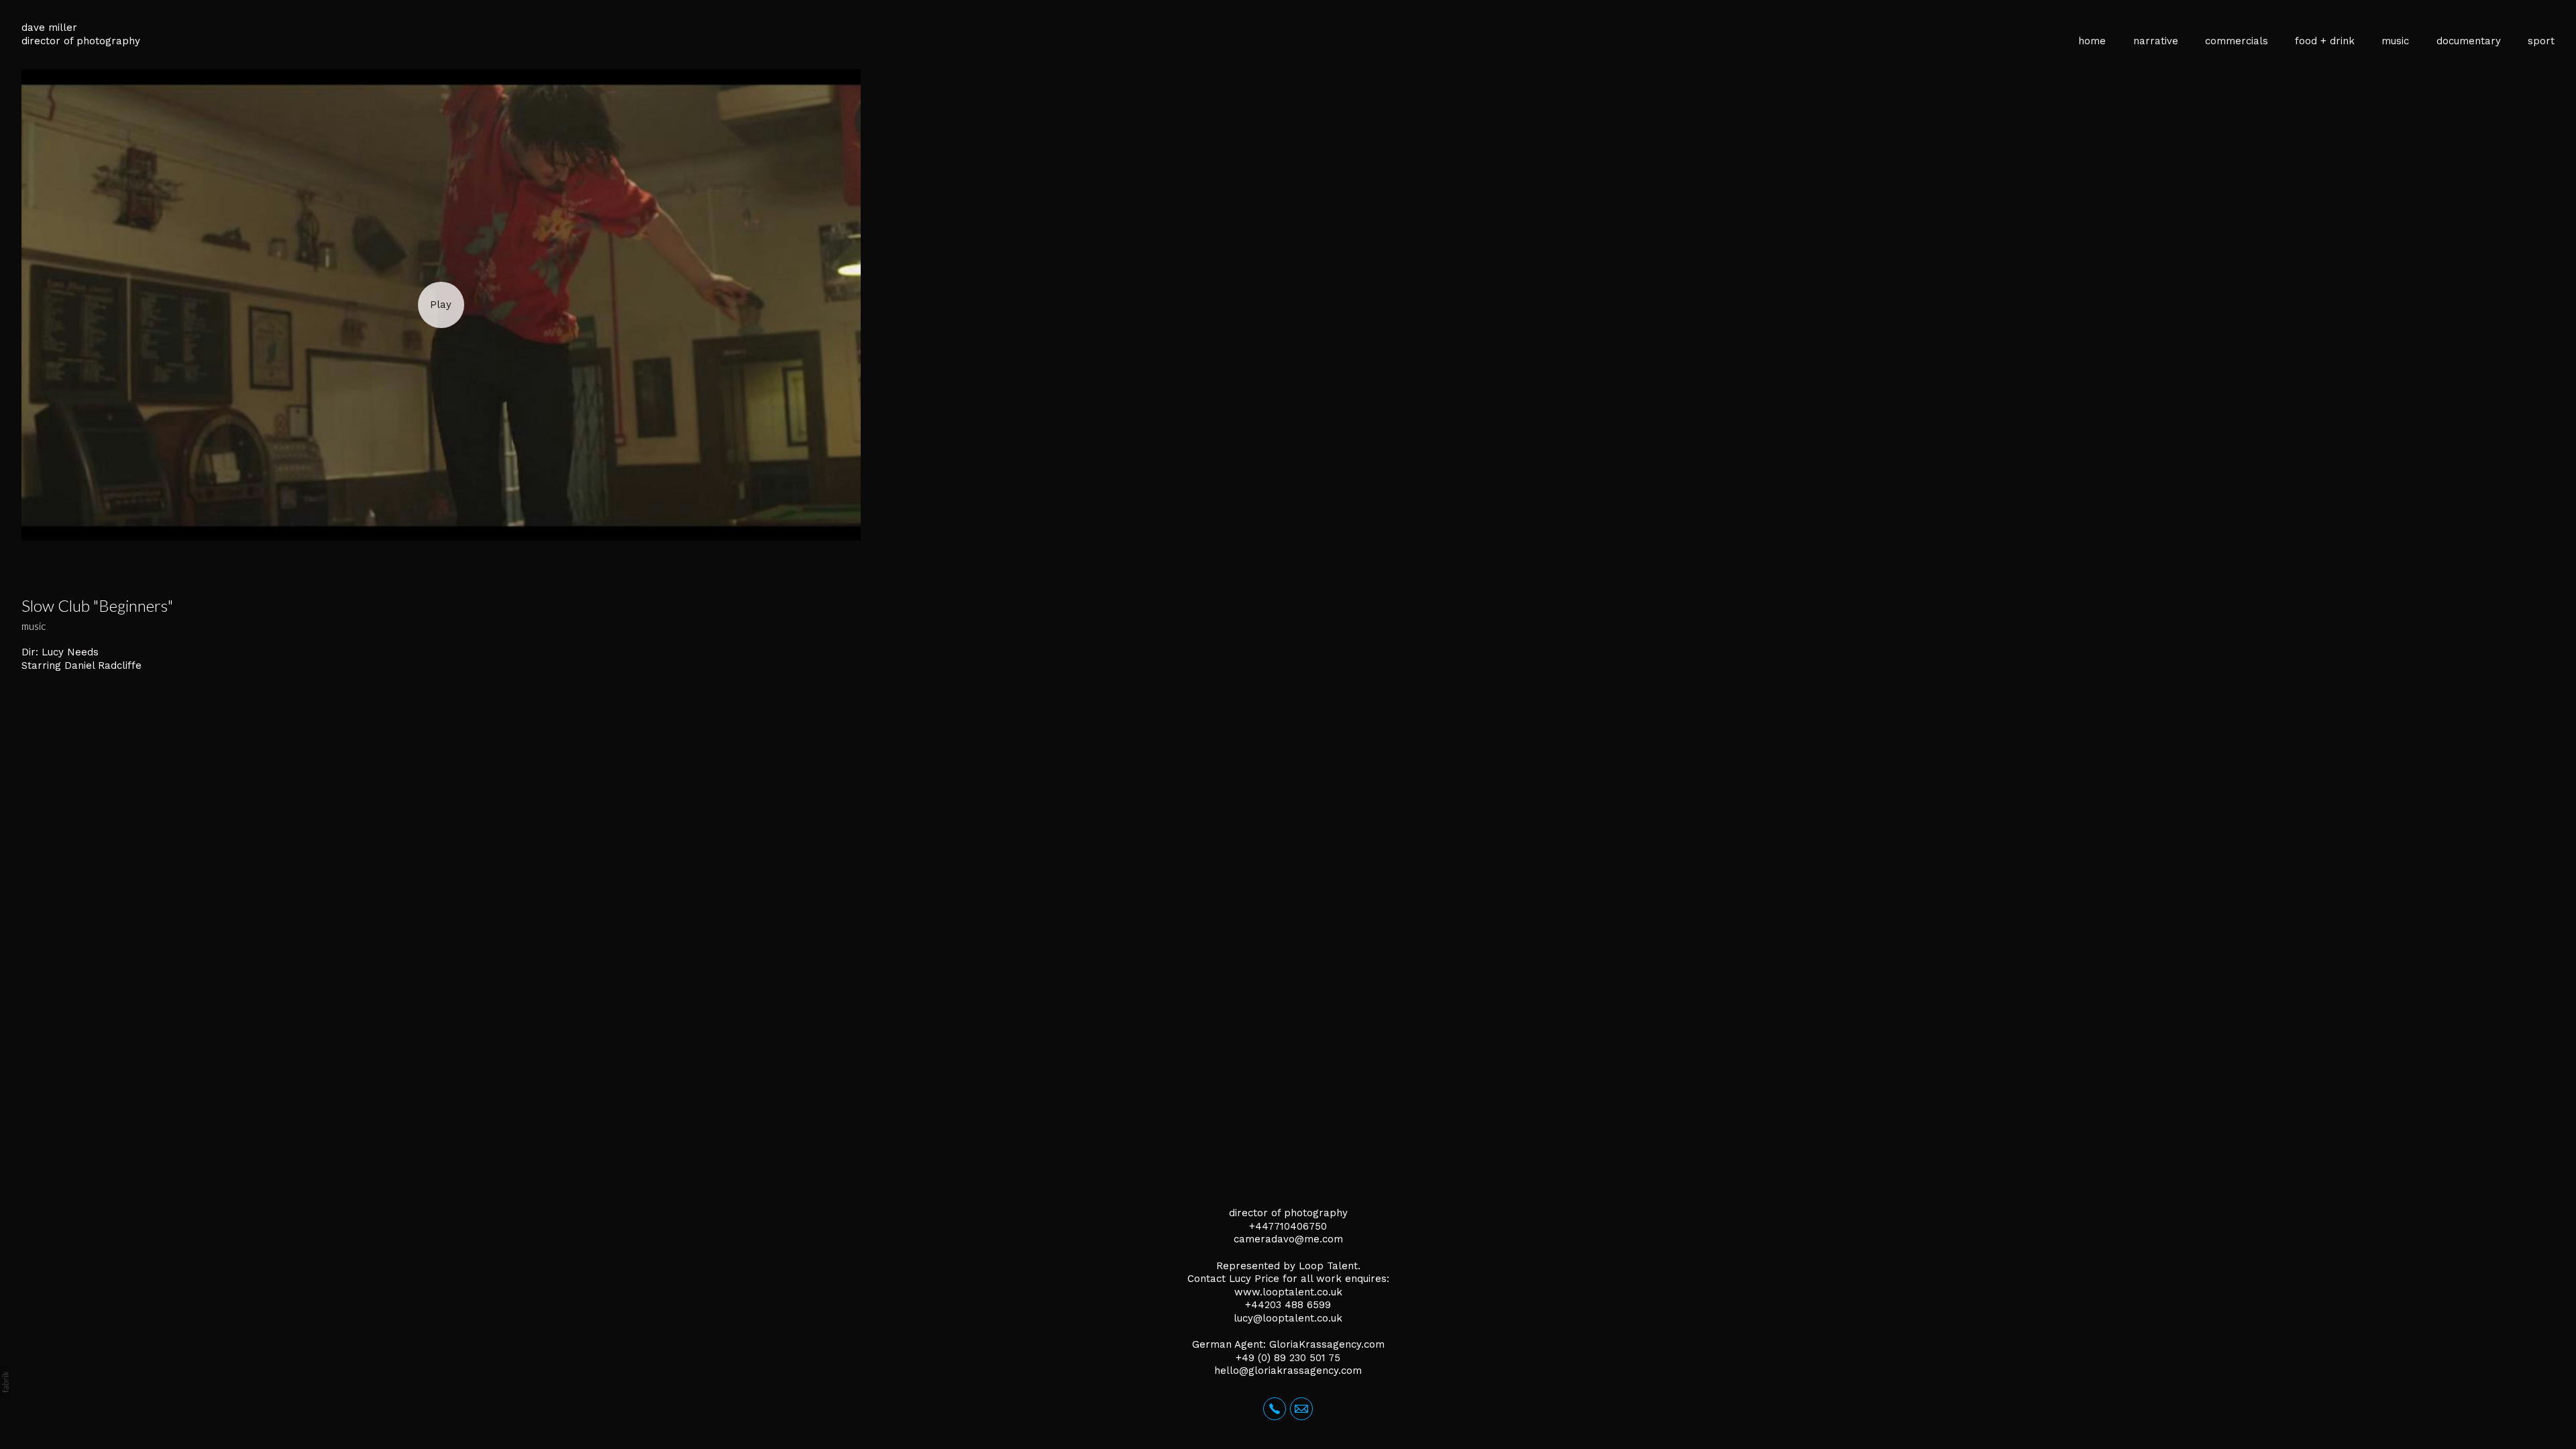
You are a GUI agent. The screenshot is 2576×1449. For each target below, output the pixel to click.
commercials (2237, 41)
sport (2541, 41)
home (2092, 41)
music (2395, 41)
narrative (2156, 41)
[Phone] (1275, 1409)
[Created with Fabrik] (5, 1382)
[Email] (1301, 1409)
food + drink (2325, 41)
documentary (2469, 41)
